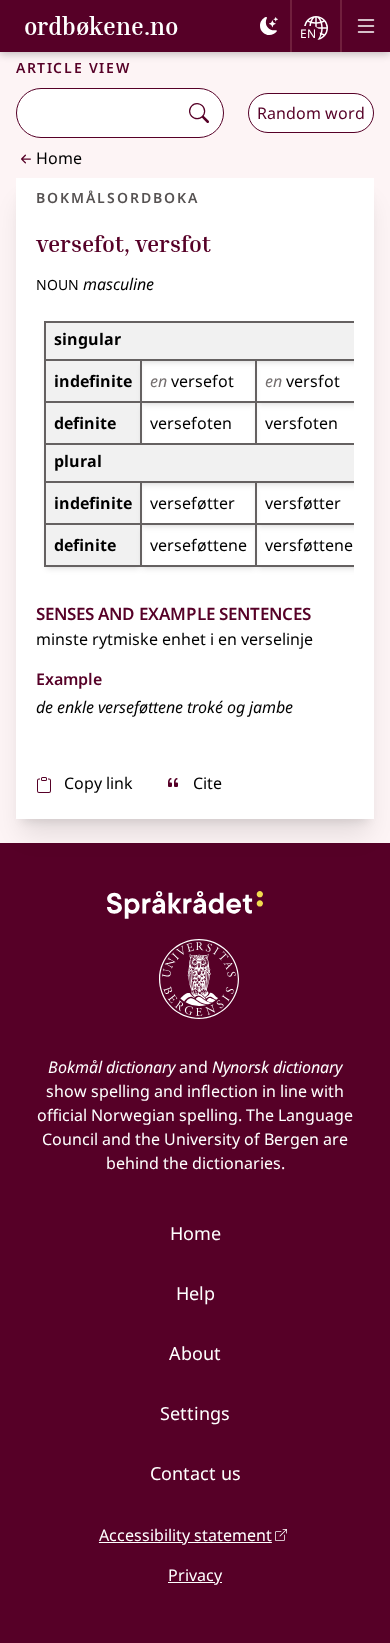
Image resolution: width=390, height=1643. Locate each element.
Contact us (195, 1473)
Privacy (195, 1575)
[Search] (199, 113)
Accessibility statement (185, 1535)
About (195, 1353)
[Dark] (269, 26)
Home (59, 158)
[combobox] (99, 113)
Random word (311, 113)
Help (195, 1293)
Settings (195, 1413)
